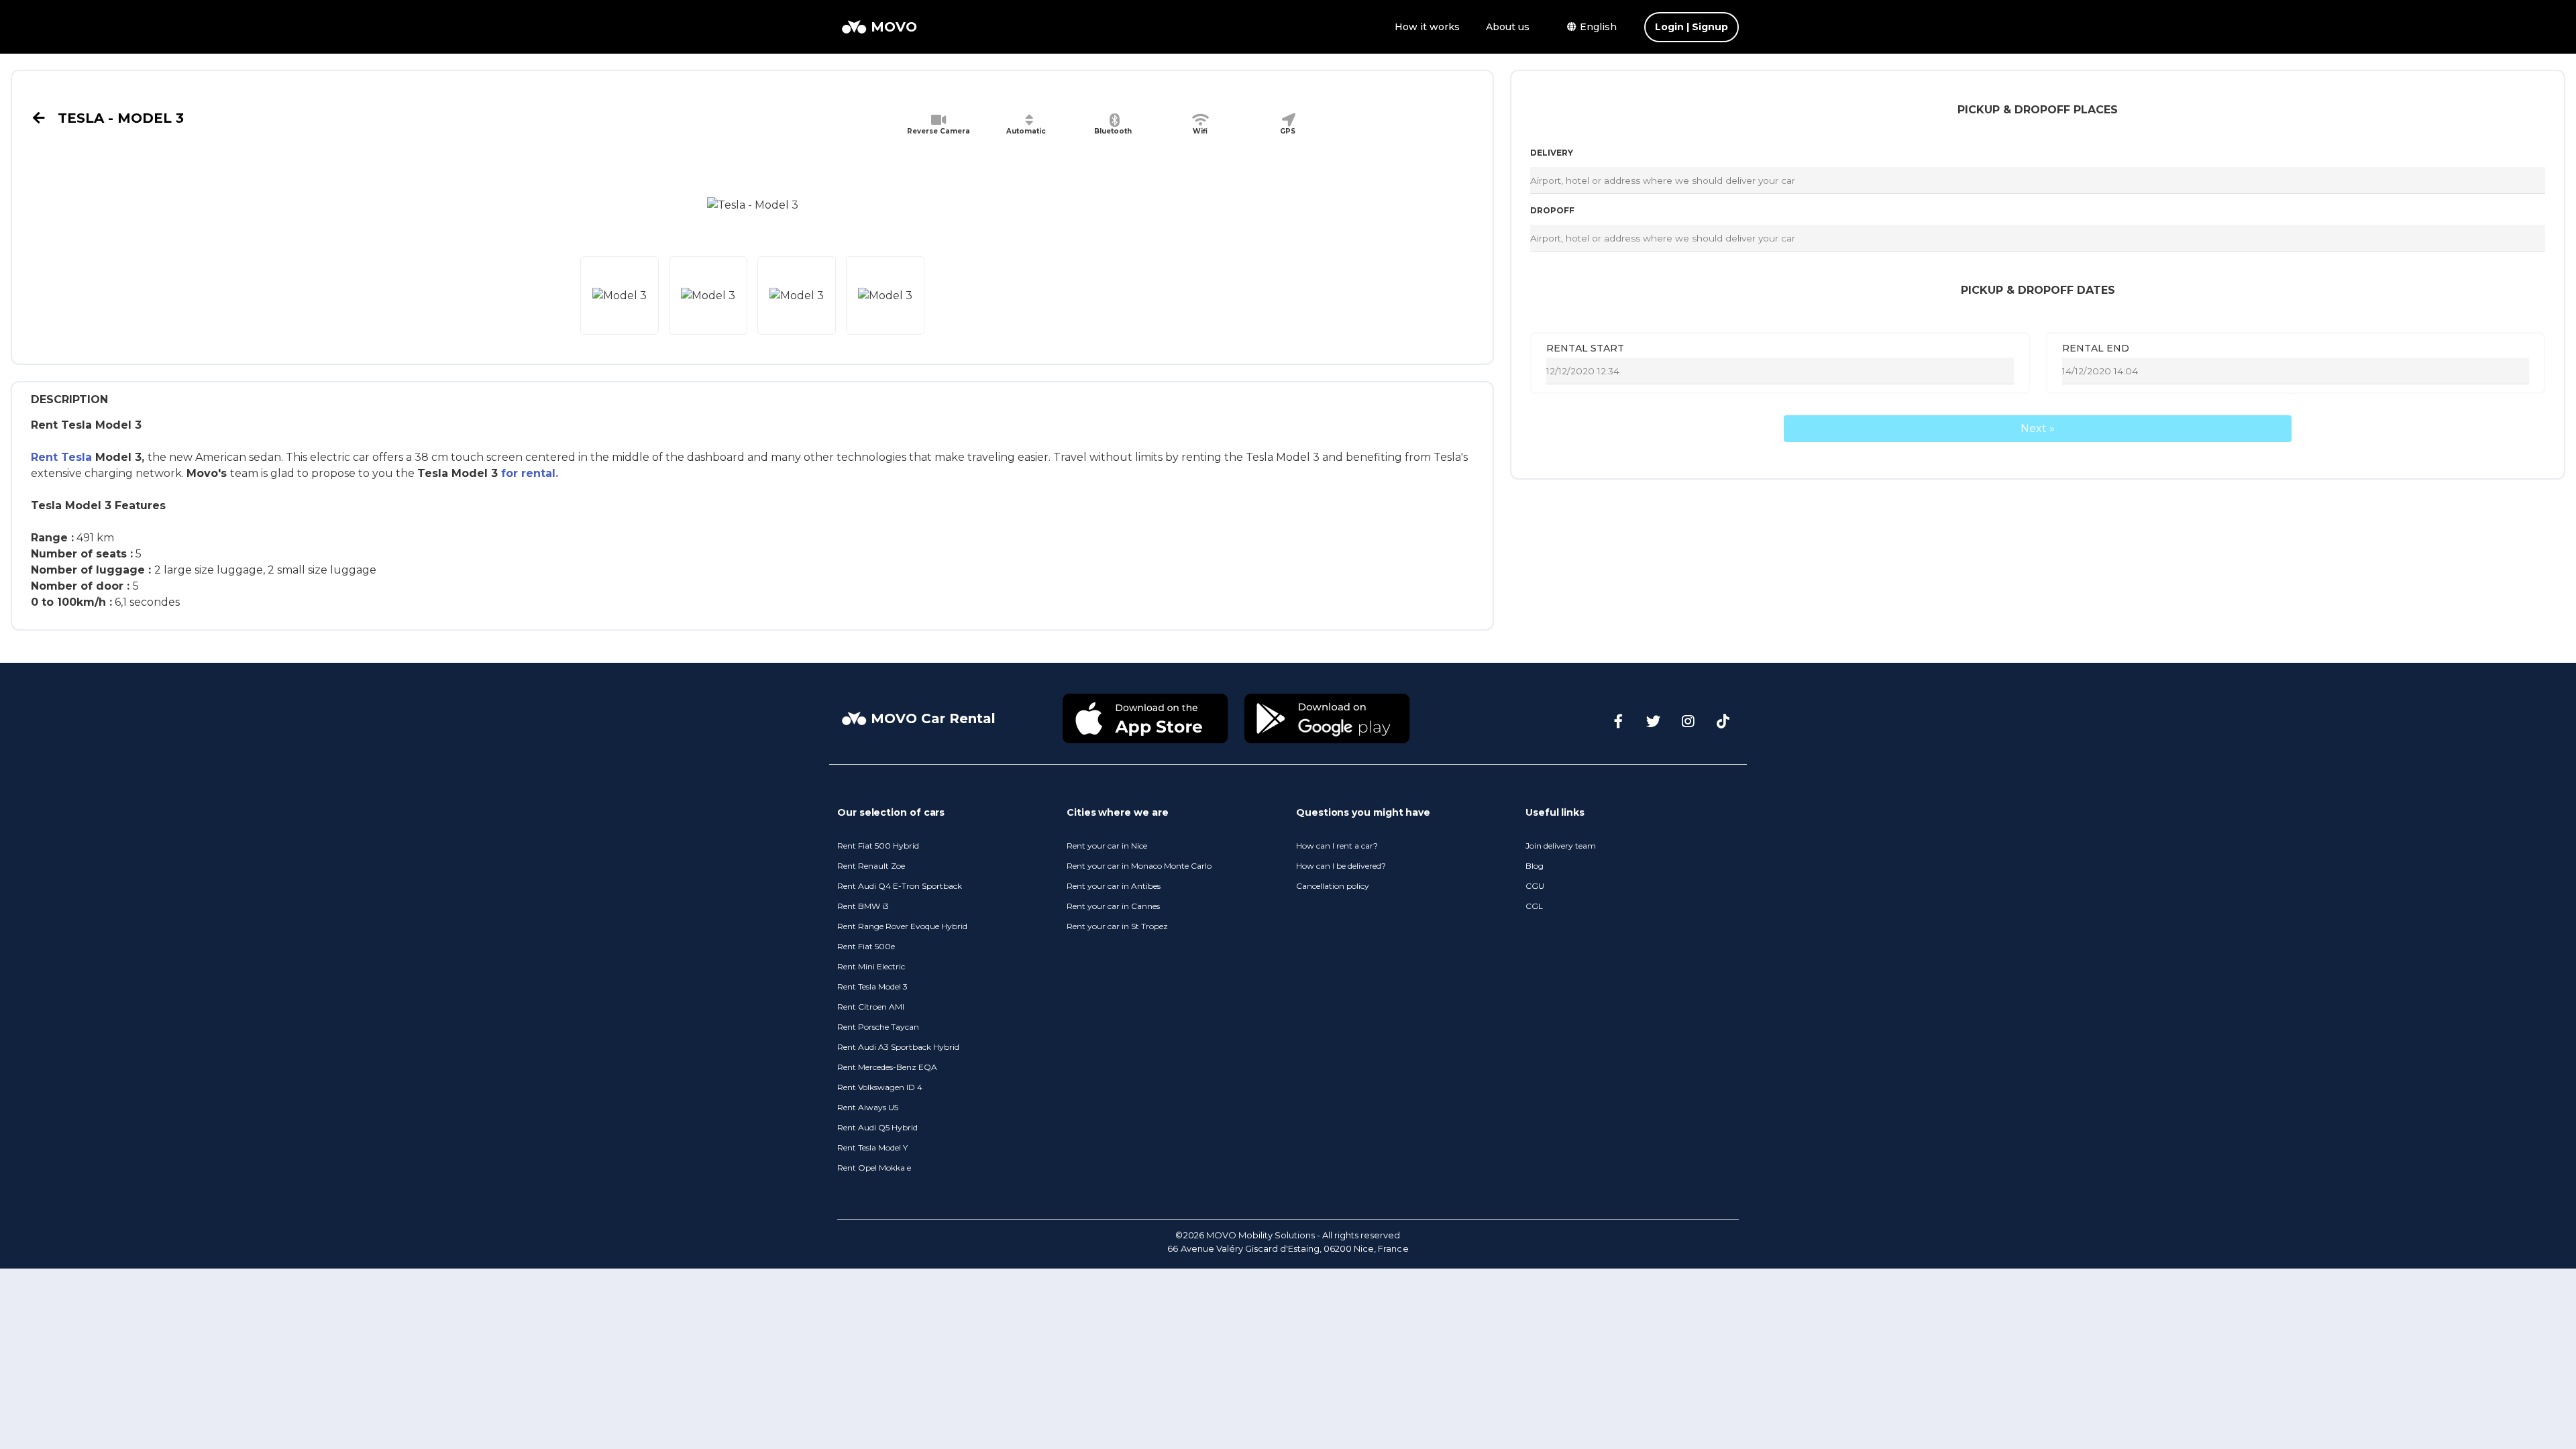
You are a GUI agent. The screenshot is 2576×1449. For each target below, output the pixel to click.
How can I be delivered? (1341, 866)
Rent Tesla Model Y (872, 1147)
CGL (1534, 906)
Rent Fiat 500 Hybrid (878, 846)
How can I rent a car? (1337, 846)
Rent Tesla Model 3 (872, 986)
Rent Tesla (61, 457)
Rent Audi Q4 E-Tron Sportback (900, 886)
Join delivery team (1561, 846)
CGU (1535, 886)
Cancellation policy (1333, 886)
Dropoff (1552, 210)
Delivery (1552, 153)
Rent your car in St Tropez (1117, 926)
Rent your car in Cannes (1113, 906)
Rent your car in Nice (1107, 846)
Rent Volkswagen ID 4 (880, 1087)
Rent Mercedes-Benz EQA (887, 1067)
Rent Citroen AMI (871, 1007)
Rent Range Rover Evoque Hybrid (902, 926)
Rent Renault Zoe (871, 866)
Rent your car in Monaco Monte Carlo (1139, 866)
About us (1508, 27)
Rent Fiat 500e (866, 946)
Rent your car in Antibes (1114, 886)
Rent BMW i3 (863, 906)
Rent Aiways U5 (868, 1107)
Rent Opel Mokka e (874, 1168)
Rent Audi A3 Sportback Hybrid (898, 1047)
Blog (1535, 866)
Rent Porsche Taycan (878, 1027)
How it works (1427, 27)
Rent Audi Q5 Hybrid (877, 1127)
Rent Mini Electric (871, 966)
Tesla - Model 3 (119, 118)
